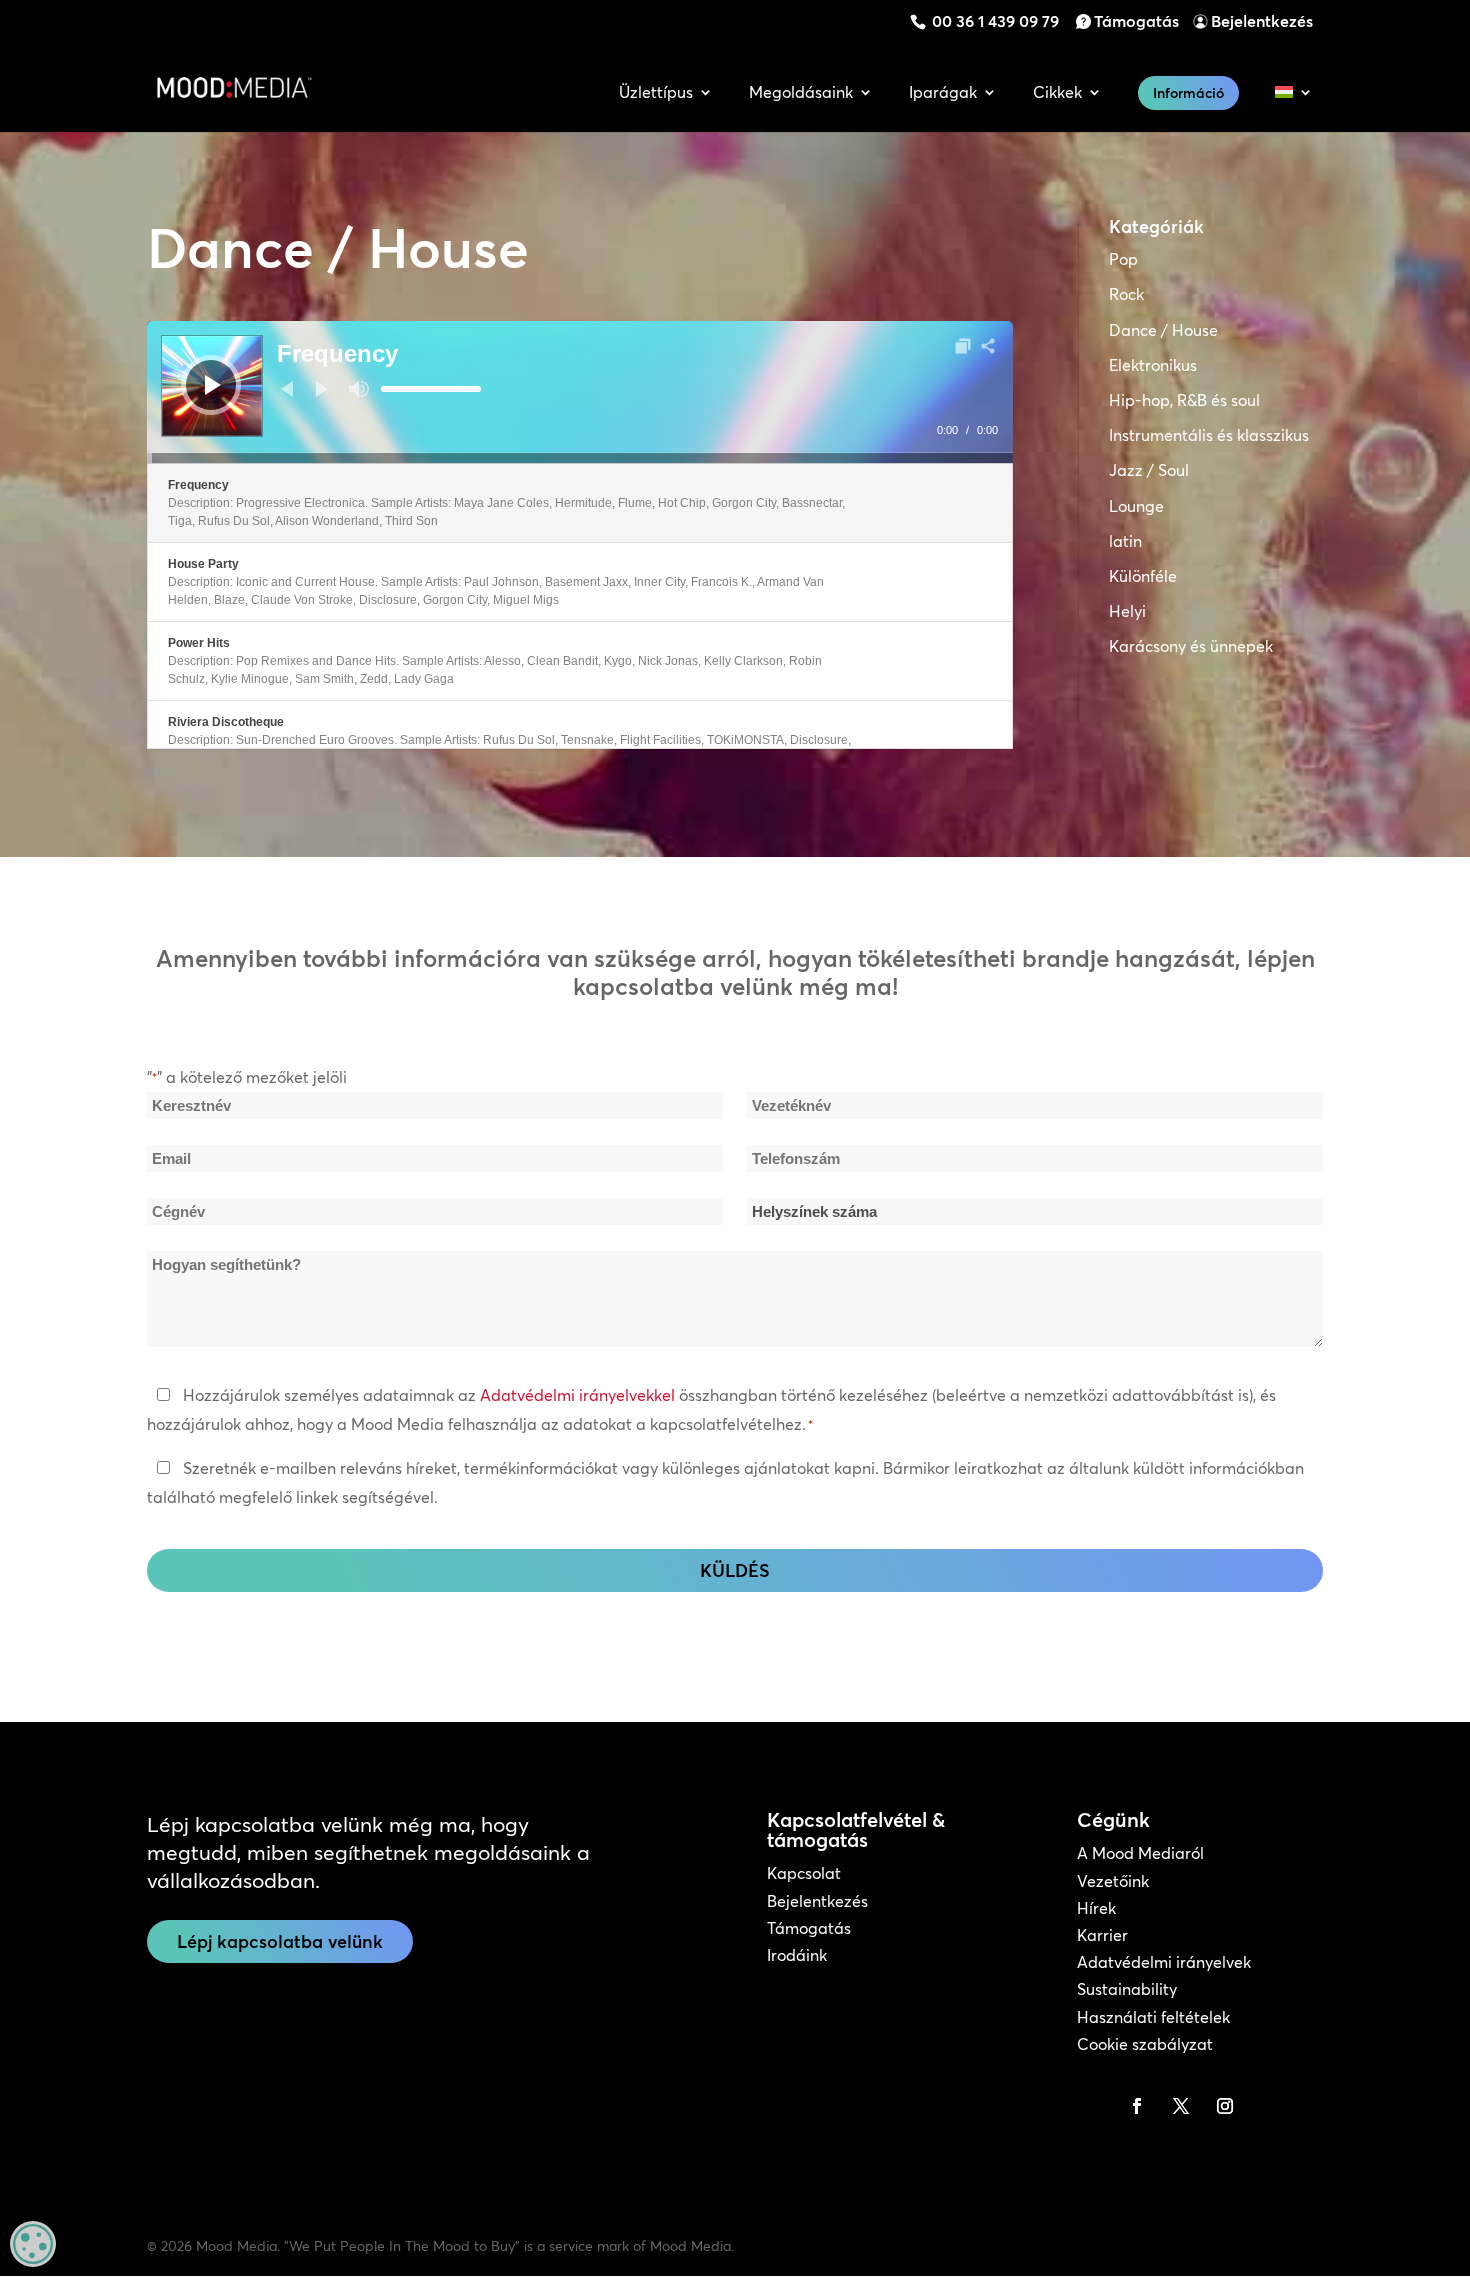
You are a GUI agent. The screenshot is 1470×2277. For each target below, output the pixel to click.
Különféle (1143, 576)
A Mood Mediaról (1140, 1853)
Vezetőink (1113, 1881)
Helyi (1127, 611)
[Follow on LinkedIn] (1093, 2106)
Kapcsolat (804, 1873)
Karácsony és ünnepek (1191, 646)
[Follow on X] (1181, 2106)
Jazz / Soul (1149, 470)
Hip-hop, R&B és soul (1184, 400)
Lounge (1136, 506)
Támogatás (1136, 21)
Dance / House (1163, 330)
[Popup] (963, 346)
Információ (1188, 93)
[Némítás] (359, 389)
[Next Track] (322, 389)
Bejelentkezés (1262, 21)
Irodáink (797, 1955)
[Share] (988, 346)
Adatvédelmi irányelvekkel (577, 1395)
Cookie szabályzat (1145, 2044)
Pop (1123, 259)
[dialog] (33, 2244)
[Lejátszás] (213, 385)
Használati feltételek (1153, 2017)
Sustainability (1127, 1989)
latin (1125, 541)
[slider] (431, 389)
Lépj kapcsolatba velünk (280, 1941)
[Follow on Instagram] (1225, 2106)
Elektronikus (1153, 365)
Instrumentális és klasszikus (1209, 435)
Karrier (1102, 1935)
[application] (580, 392)
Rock (1126, 294)
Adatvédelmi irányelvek (1164, 1962)
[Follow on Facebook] (1137, 2106)
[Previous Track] (287, 389)
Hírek (1096, 1908)
